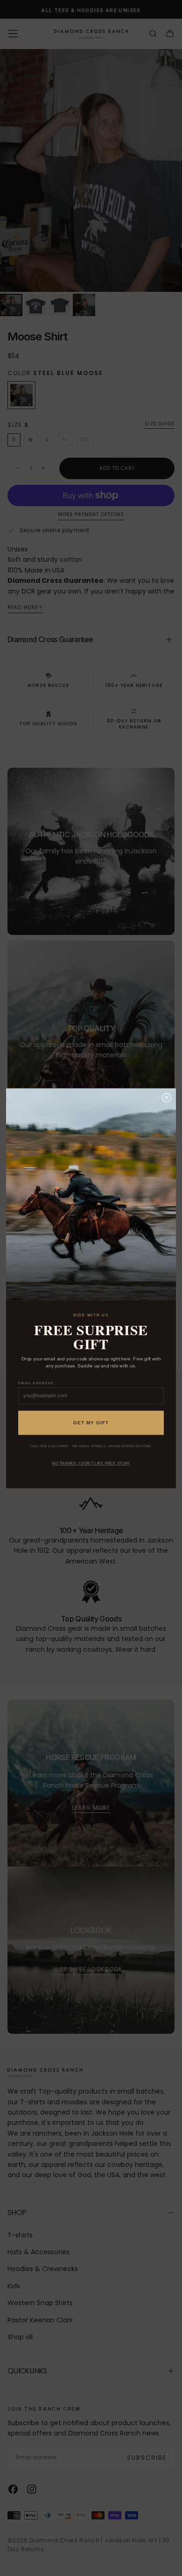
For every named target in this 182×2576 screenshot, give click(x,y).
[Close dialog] (166, 1098)
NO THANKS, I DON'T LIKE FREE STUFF (91, 1463)
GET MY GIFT (91, 1423)
